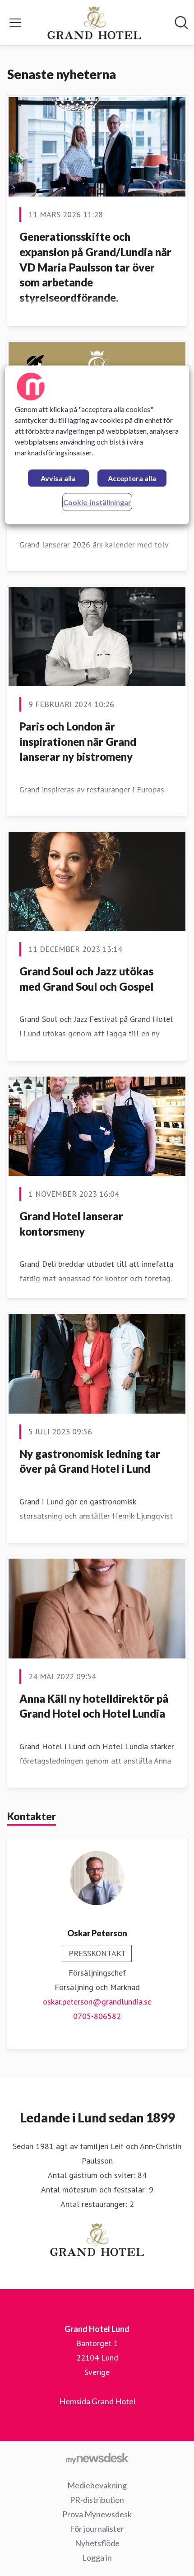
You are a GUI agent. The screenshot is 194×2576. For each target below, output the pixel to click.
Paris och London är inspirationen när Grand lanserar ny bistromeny (78, 741)
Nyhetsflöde (97, 2543)
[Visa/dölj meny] (15, 23)
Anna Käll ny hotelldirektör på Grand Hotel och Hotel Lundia (94, 1706)
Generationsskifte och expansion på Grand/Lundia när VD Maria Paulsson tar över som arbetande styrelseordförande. (95, 267)
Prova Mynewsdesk (97, 2514)
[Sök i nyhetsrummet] (181, 23)
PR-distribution (97, 2500)
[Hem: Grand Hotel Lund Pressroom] (95, 23)
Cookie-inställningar (97, 503)
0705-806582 (97, 2016)
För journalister (97, 2529)
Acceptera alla (132, 479)
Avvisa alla (58, 479)
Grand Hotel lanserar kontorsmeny (71, 1224)
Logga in (97, 2557)
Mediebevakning (97, 2485)
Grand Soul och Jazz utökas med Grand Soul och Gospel (86, 979)
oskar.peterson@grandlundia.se (97, 2002)
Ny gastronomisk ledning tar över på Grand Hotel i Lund (90, 1461)
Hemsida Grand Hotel (97, 2401)
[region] (97, 445)
